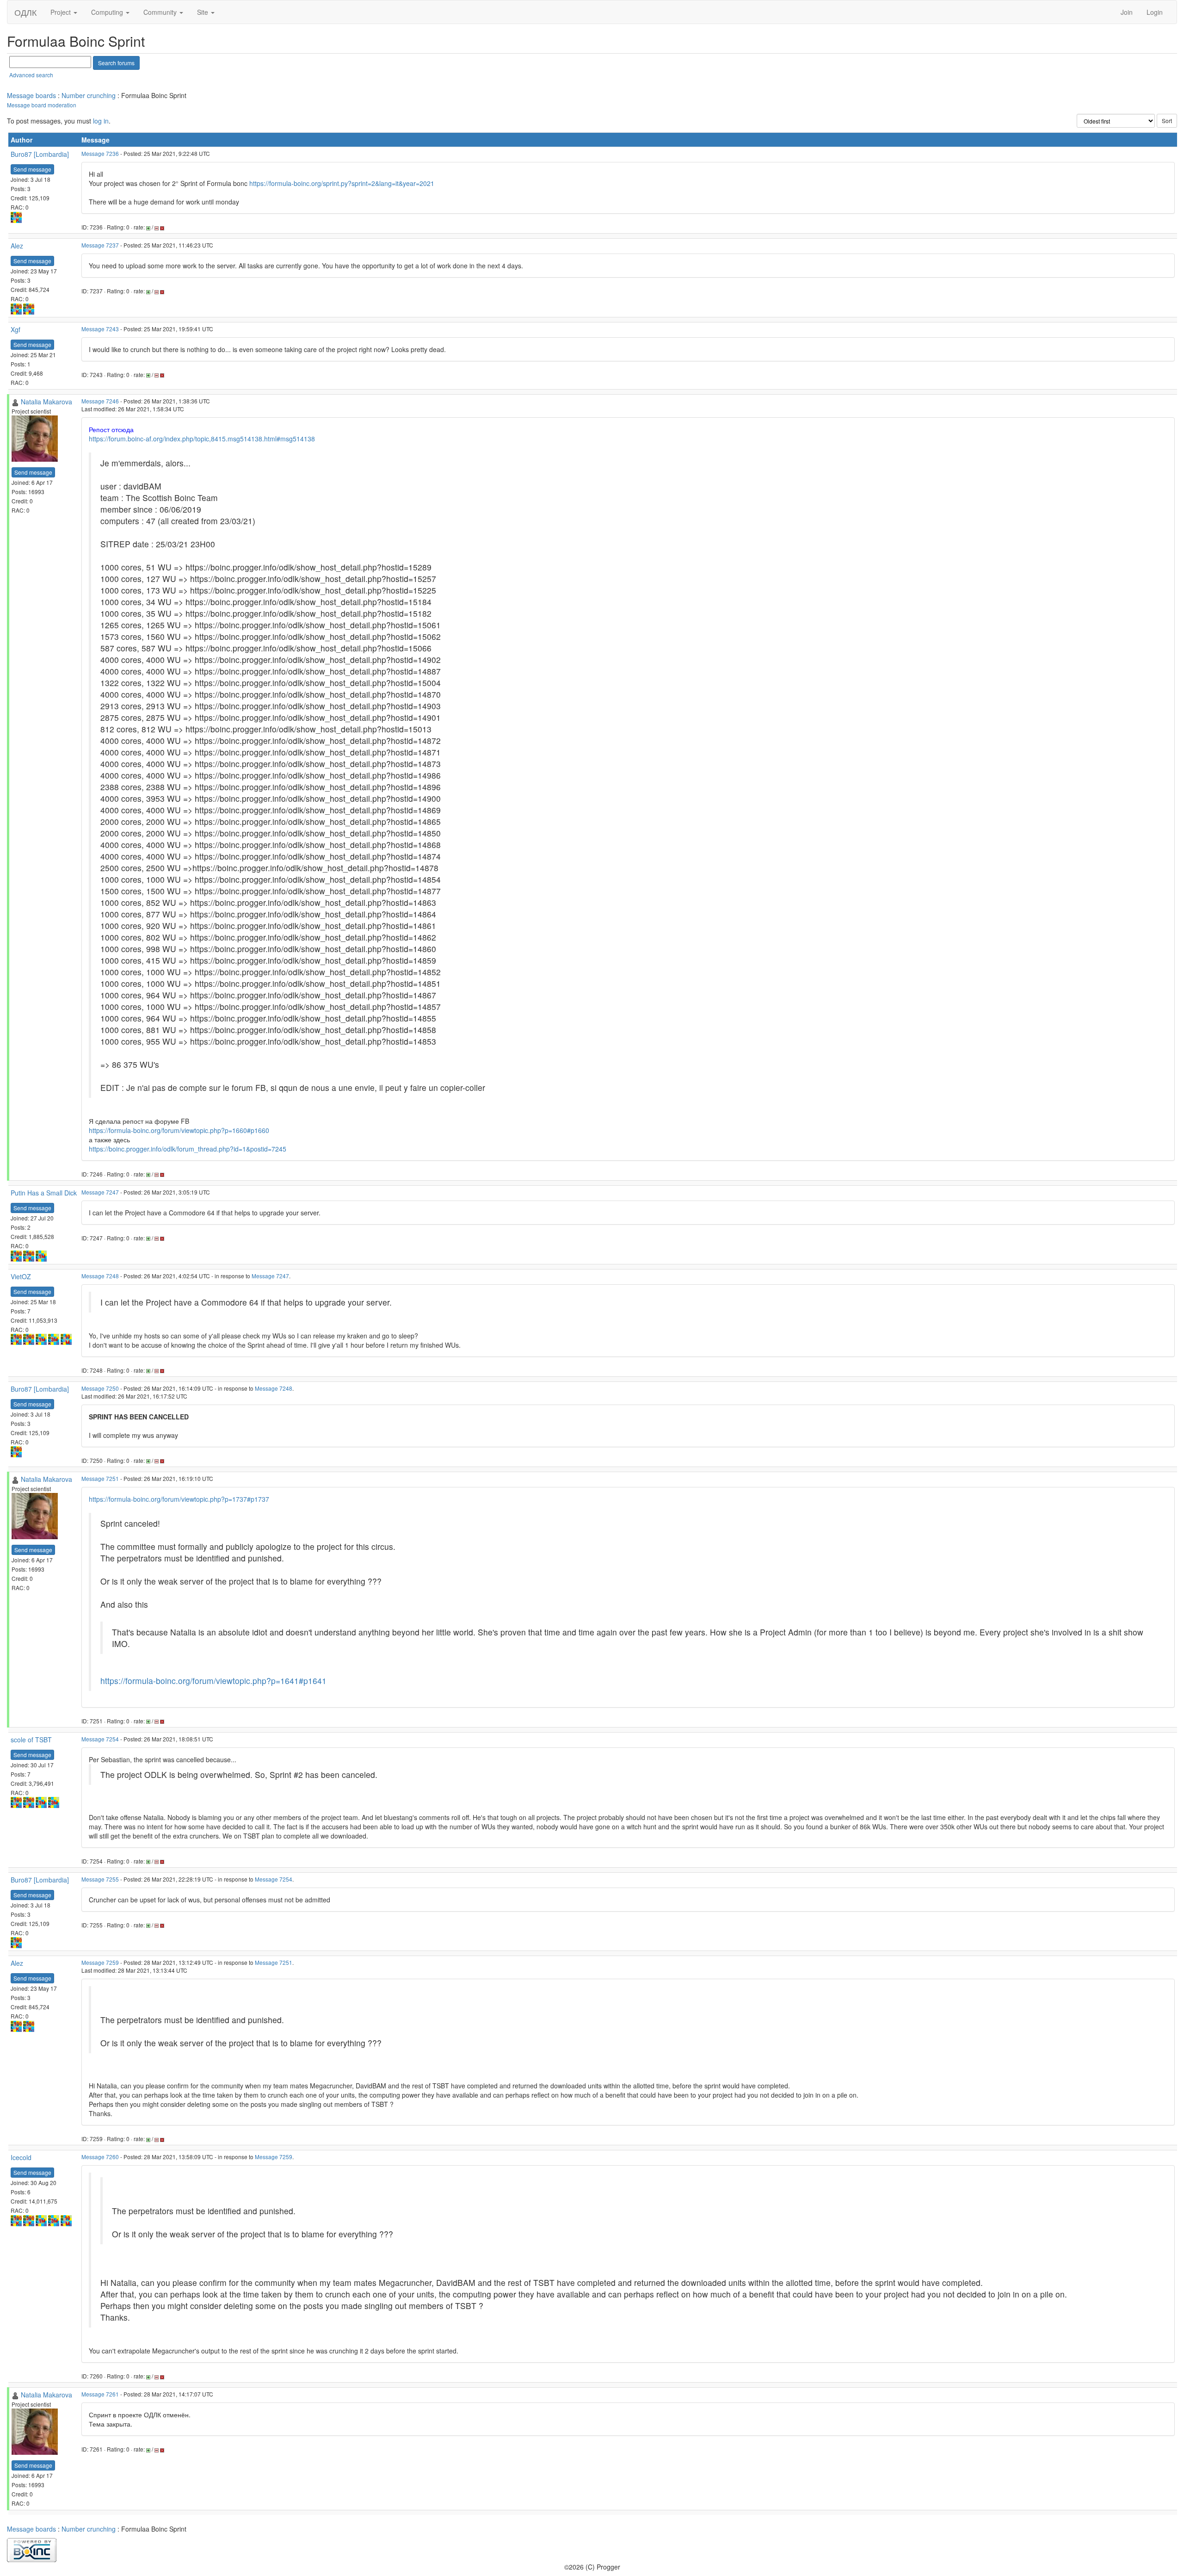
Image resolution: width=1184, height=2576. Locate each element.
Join (1127, 12)
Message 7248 (100, 1276)
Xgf (15, 329)
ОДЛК (25, 12)
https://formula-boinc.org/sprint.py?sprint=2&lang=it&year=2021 (342, 183)
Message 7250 (100, 1388)
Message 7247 (100, 1192)
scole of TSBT (31, 1740)
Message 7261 (100, 2394)
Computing (108, 12)
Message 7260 (100, 2157)
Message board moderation (42, 105)
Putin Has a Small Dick (44, 1193)
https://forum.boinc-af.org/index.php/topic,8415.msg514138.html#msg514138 (202, 439)
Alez (17, 246)
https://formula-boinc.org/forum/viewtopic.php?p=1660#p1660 (179, 1130)
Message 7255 (100, 1879)
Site (203, 12)
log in (101, 121)
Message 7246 (100, 401)
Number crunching (89, 95)
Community (161, 12)
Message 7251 (100, 1478)
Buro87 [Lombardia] (40, 154)
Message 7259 (100, 1962)
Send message (32, 169)
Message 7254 (100, 1739)
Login (1155, 12)
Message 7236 (100, 153)
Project (62, 12)
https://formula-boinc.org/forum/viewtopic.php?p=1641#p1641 (213, 1681)
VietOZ (21, 1276)
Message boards (31, 95)
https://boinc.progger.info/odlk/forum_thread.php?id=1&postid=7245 (188, 1149)
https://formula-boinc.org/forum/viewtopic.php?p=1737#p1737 (179, 1499)
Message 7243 (100, 329)
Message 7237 (100, 245)
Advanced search (31, 75)
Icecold (21, 2157)
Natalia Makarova (46, 402)
